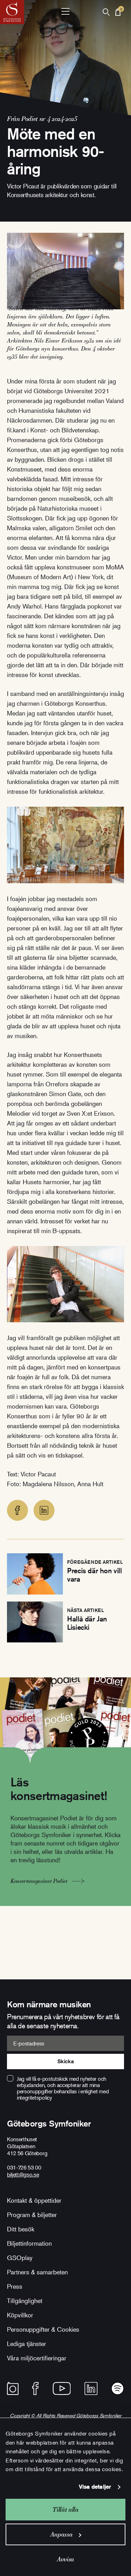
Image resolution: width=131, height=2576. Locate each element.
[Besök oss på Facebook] (35, 2388)
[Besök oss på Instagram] (13, 2388)
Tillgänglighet (25, 2301)
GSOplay (20, 2258)
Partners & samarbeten (37, 2272)
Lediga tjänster (27, 2344)
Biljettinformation (29, 2243)
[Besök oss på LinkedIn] (91, 2388)
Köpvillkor (20, 2315)
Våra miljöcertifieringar (37, 2358)
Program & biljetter (32, 2215)
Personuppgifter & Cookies (43, 2329)
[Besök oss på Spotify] (118, 2388)
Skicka (65, 2061)
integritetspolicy (34, 2098)
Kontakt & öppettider (34, 2200)
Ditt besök (21, 2229)
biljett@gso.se (23, 2174)
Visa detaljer (95, 2487)
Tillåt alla (65, 2509)
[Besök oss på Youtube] (62, 2388)
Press (15, 2286)
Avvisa (65, 2559)
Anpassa (61, 2534)
